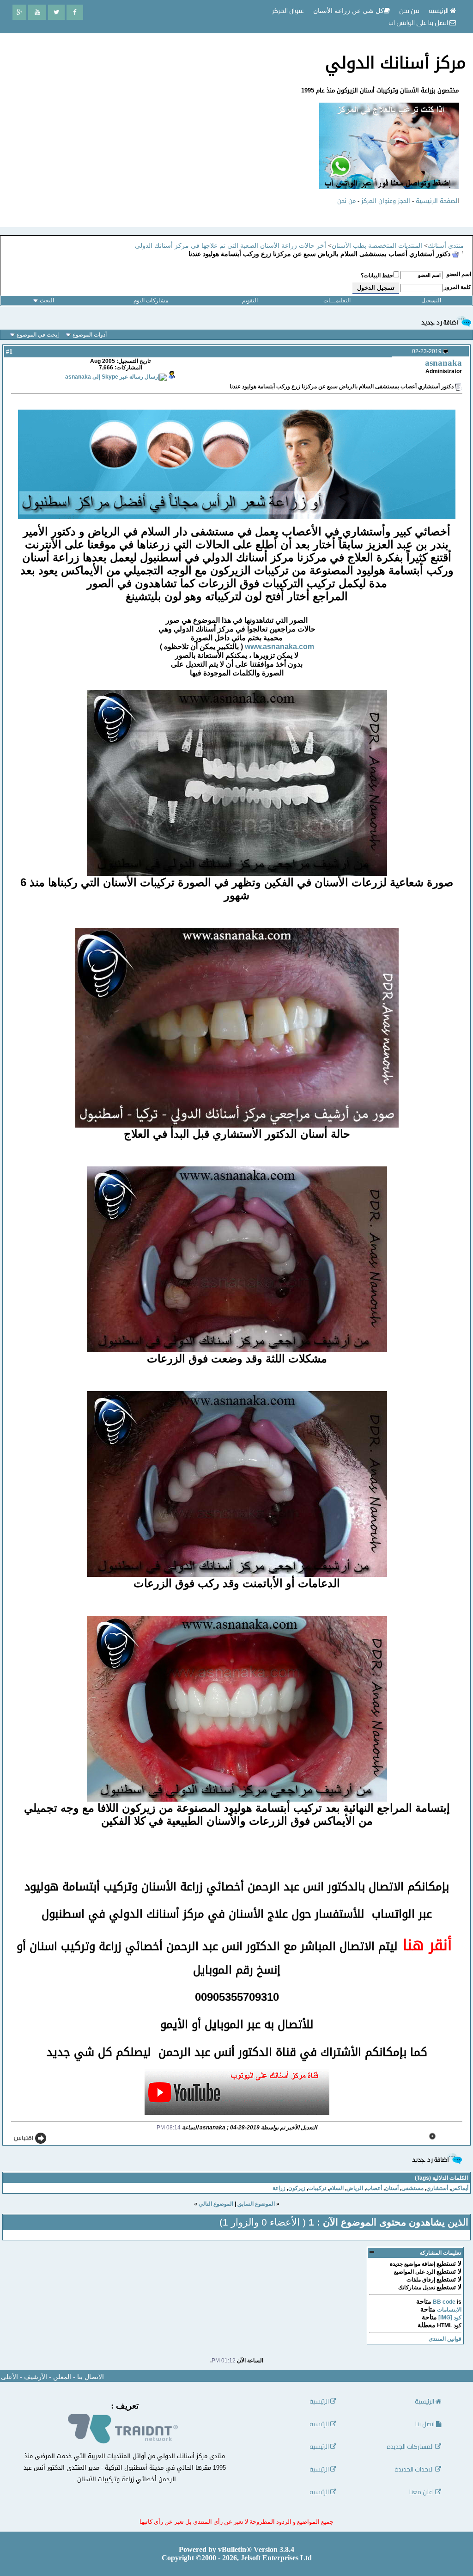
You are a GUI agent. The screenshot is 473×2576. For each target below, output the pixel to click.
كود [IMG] (450, 2318)
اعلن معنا (422, 2492)
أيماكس (460, 2188)
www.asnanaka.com (279, 647)
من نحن (346, 201)
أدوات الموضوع (90, 335)
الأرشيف (36, 2377)
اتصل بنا (426, 2424)
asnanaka (443, 363)
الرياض (355, 2188)
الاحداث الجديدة (415, 2469)
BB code (444, 2302)
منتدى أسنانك (446, 246)
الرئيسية (439, 11)
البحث (47, 301)
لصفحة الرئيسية (437, 201)
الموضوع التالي (216, 2204)
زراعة (279, 2188)
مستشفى (412, 2188)
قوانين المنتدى (445, 2339)
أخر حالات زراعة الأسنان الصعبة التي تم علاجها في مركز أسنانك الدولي (230, 246)
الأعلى (9, 2377)
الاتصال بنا (91, 2377)
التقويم (250, 301)
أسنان (392, 2188)
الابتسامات (449, 2310)
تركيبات (317, 2188)
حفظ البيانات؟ (377, 276)
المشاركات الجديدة (411, 2447)
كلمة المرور (458, 287)
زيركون (297, 2188)
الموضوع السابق (256, 2204)
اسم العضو (459, 274)
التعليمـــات (337, 301)
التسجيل (431, 301)
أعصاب (374, 2188)
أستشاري (437, 2188)
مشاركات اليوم (151, 301)
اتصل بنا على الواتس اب (419, 23)
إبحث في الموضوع (38, 335)
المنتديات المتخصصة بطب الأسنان (377, 246)
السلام (336, 2188)
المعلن (62, 2377)
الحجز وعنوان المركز (386, 201)
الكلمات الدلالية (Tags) (441, 2178)
